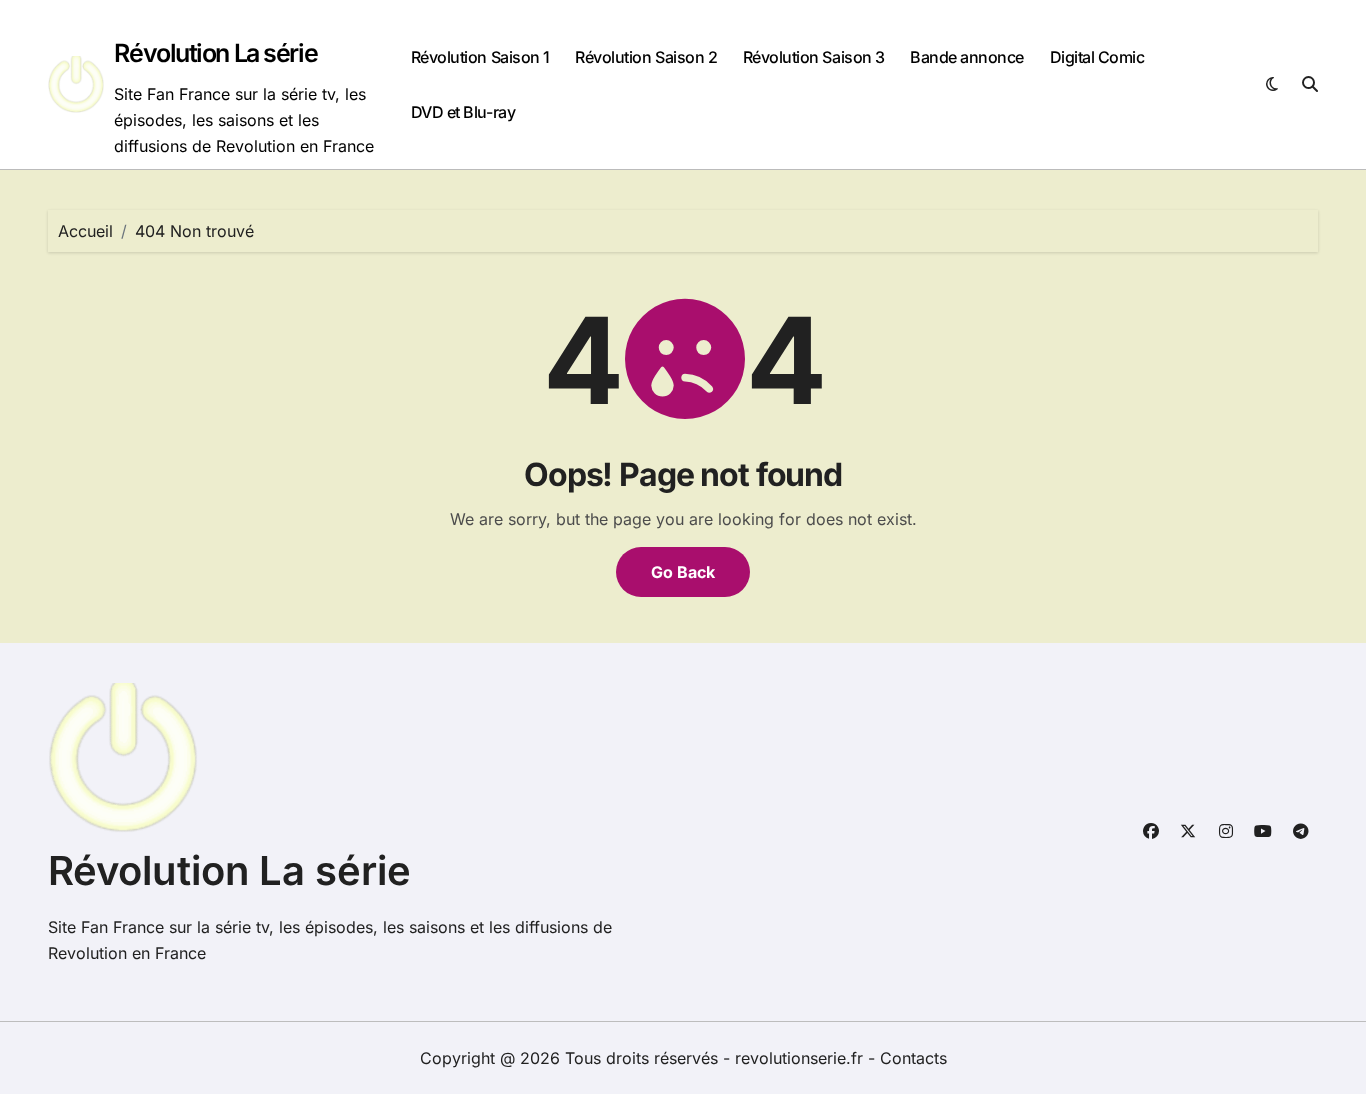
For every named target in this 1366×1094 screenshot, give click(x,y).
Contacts (913, 1058)
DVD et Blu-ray (463, 112)
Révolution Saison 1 (480, 57)
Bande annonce (967, 57)
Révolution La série (215, 53)
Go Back (683, 572)
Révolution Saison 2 (646, 57)
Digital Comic (1097, 57)
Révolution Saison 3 (814, 57)
